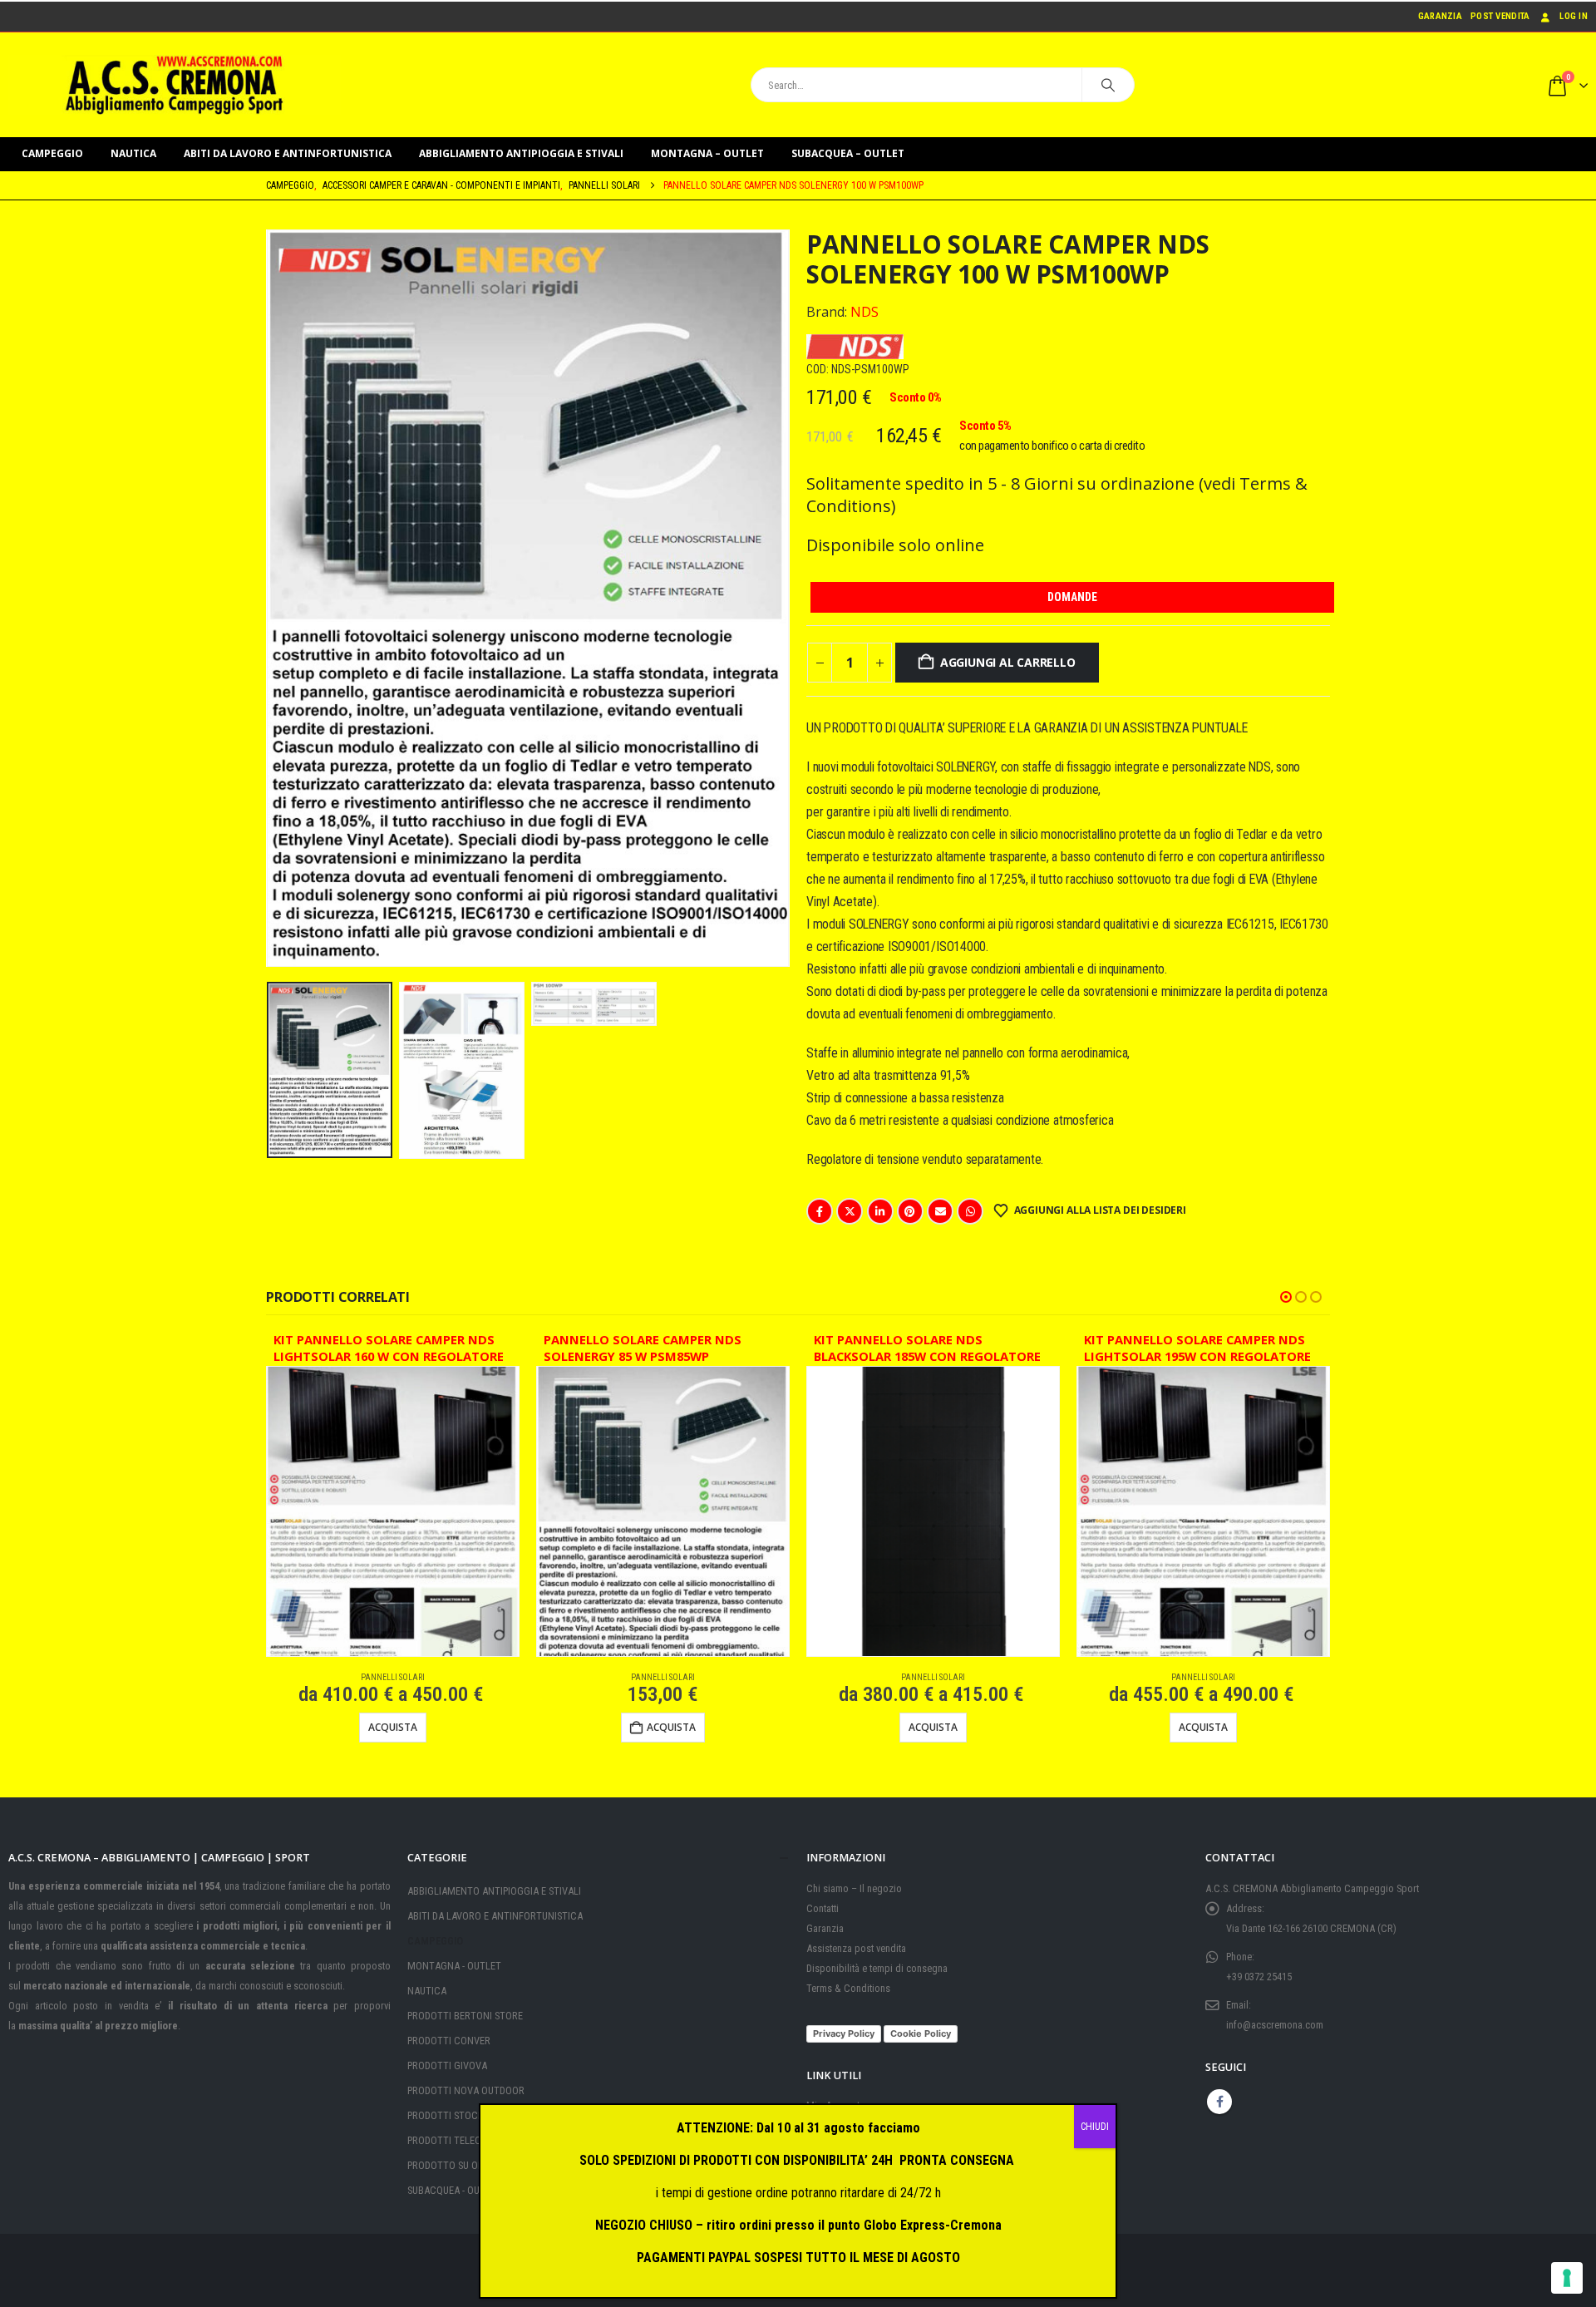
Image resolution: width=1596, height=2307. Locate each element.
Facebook (820, 1211)
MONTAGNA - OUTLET (454, 1966)
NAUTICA (133, 153)
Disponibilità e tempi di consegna (877, 1968)
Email (940, 1211)
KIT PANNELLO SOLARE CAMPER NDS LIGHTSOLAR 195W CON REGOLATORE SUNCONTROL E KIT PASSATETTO (1197, 1351)
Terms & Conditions (848, 1988)
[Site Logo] (175, 85)
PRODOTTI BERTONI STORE (465, 2016)
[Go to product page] (393, 1511)
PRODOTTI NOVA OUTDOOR (466, 2090)
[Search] (1108, 85)
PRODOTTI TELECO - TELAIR (466, 2140)
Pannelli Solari (393, 1677)
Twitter (850, 1211)
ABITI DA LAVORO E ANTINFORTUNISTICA (288, 153)
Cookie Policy (921, 2033)
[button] (270, 599)
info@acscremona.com (1275, 2025)
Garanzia (1440, 16)
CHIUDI (1095, 2127)
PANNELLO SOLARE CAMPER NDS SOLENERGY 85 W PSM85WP (643, 1348)
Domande (1072, 597)
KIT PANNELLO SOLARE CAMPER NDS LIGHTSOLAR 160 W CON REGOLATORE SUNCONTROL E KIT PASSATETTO (389, 1351)
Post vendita (1500, 16)
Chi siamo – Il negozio (854, 1888)
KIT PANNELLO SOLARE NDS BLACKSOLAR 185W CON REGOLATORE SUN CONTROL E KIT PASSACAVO (927, 1351)
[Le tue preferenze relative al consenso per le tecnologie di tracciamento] (1567, 2278)
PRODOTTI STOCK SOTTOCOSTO (477, 2115)
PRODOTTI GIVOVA (447, 2065)
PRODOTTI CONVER (449, 2041)
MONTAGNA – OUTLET (707, 153)
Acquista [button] (671, 1727)
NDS (864, 312)
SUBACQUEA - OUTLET (454, 2190)
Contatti (823, 1908)
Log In (1574, 16)
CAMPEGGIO (52, 153)
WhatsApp (970, 1211)
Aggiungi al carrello (1008, 662)
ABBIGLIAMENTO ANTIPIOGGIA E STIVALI (521, 153)
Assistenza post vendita (856, 1948)
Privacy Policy (844, 2033)
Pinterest (910, 1211)
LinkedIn (880, 1211)
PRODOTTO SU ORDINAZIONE (469, 2165)
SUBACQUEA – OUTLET (848, 153)
